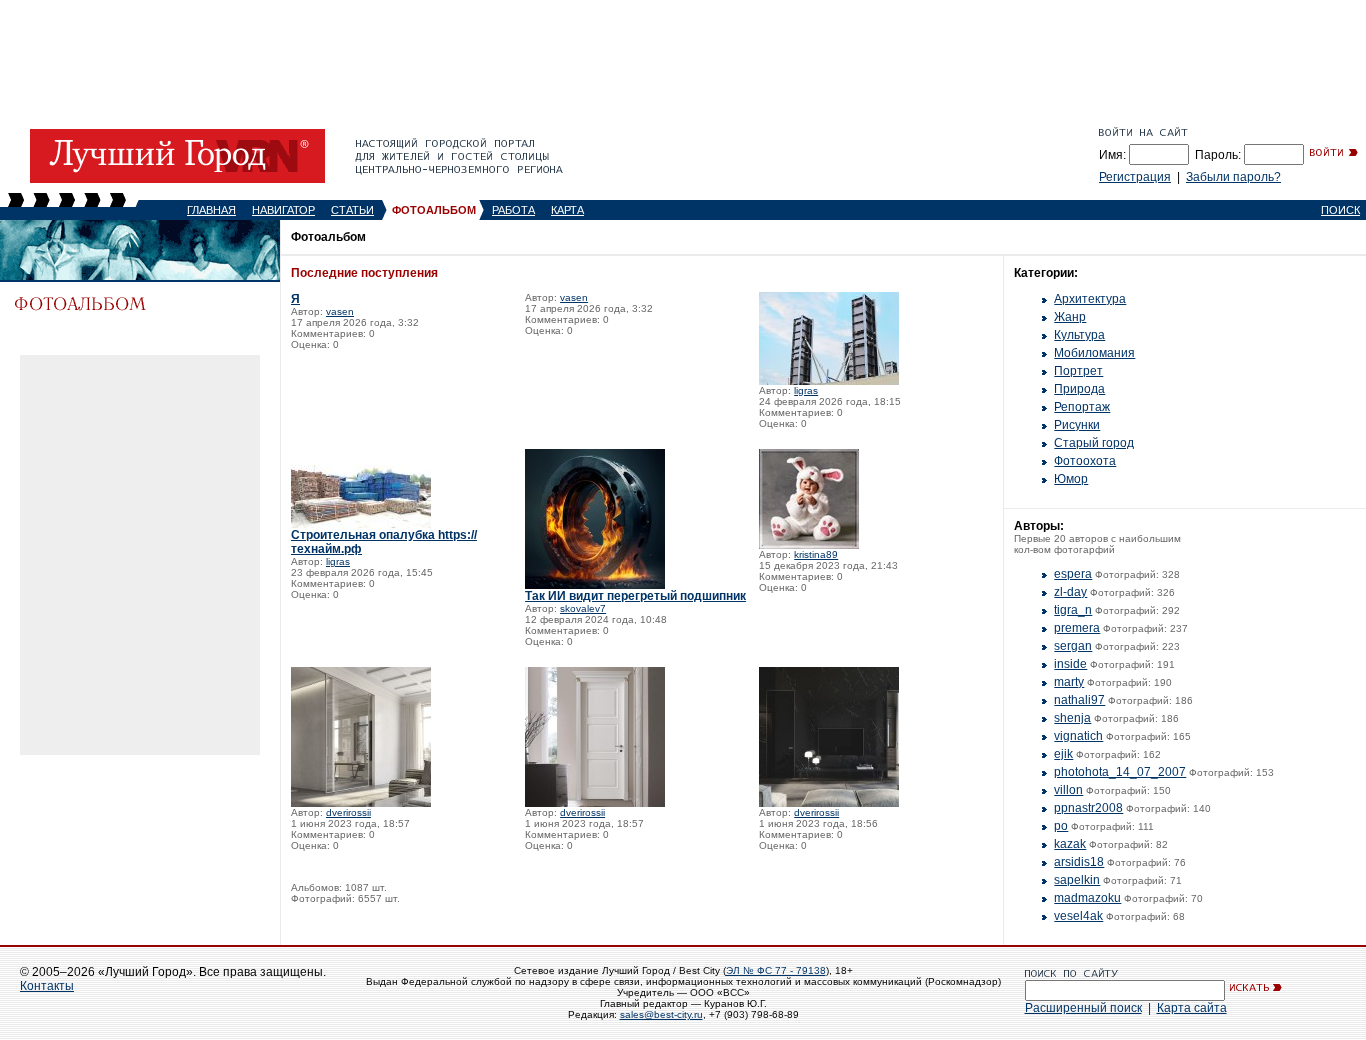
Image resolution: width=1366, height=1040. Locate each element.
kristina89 (816, 554)
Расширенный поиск (1083, 1008)
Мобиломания (1094, 353)
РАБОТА (513, 210)
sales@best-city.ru (661, 1014)
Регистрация (1135, 177)
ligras (806, 390)
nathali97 (1079, 700)
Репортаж (1082, 407)
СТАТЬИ (352, 210)
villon (1068, 790)
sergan (1073, 646)
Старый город (1094, 443)
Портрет (1078, 371)
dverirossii (348, 812)
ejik (1063, 754)
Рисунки (1077, 425)
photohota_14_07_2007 (1120, 772)
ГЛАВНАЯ (211, 210)
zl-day (1070, 592)
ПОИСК (1340, 210)
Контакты (47, 986)
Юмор (1071, 479)
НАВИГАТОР (283, 210)
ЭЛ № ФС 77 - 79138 (776, 970)
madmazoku (1087, 898)
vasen (340, 311)
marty (1069, 682)
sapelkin (1077, 880)
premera (1077, 628)
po (1061, 826)
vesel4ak (1078, 916)
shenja (1072, 718)
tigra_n (1073, 610)
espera (1073, 574)
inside (1070, 664)
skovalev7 (583, 608)
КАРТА (567, 210)
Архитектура (1090, 299)
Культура (1079, 335)
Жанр (1070, 317)
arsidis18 (1079, 862)
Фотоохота (1085, 461)
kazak (1070, 844)
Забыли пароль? (1233, 177)
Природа (1079, 389)
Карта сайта (1192, 1008)
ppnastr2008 (1088, 808)
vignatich (1078, 736)
